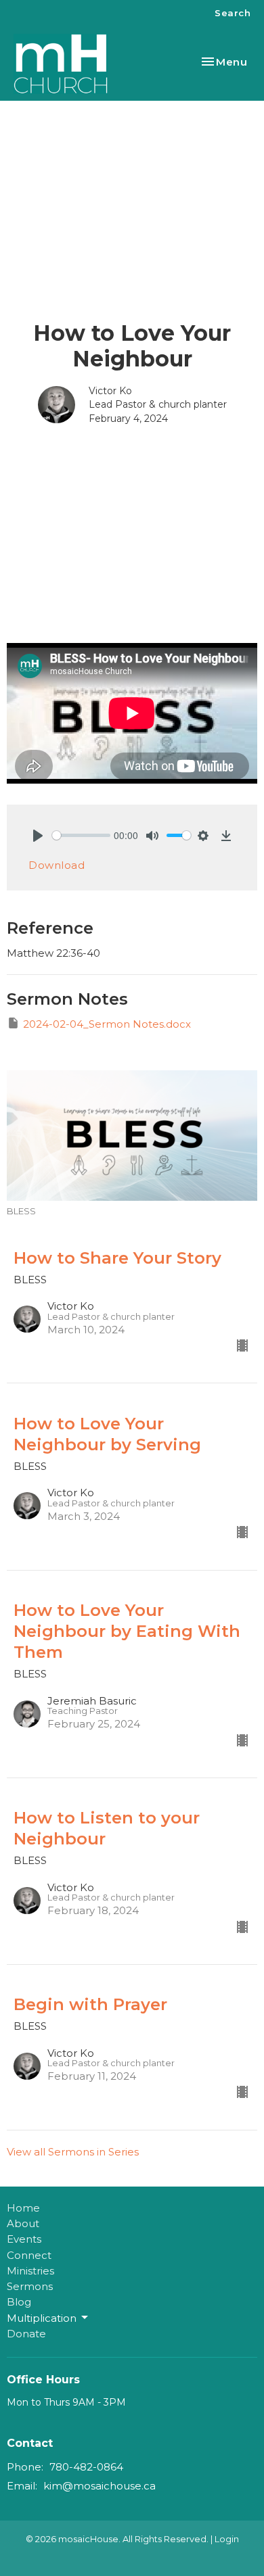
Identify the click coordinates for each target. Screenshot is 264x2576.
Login (227, 2539)
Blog (19, 2302)
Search (233, 13)
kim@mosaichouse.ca (100, 2486)
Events (24, 2239)
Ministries (30, 2271)
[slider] (81, 835)
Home (23, 2208)
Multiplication (42, 2318)
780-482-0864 (86, 2467)
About (23, 2223)
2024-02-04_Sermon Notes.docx (107, 1024)
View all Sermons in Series (73, 2152)
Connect (29, 2255)
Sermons (30, 2286)
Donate (26, 2334)
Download (57, 865)
